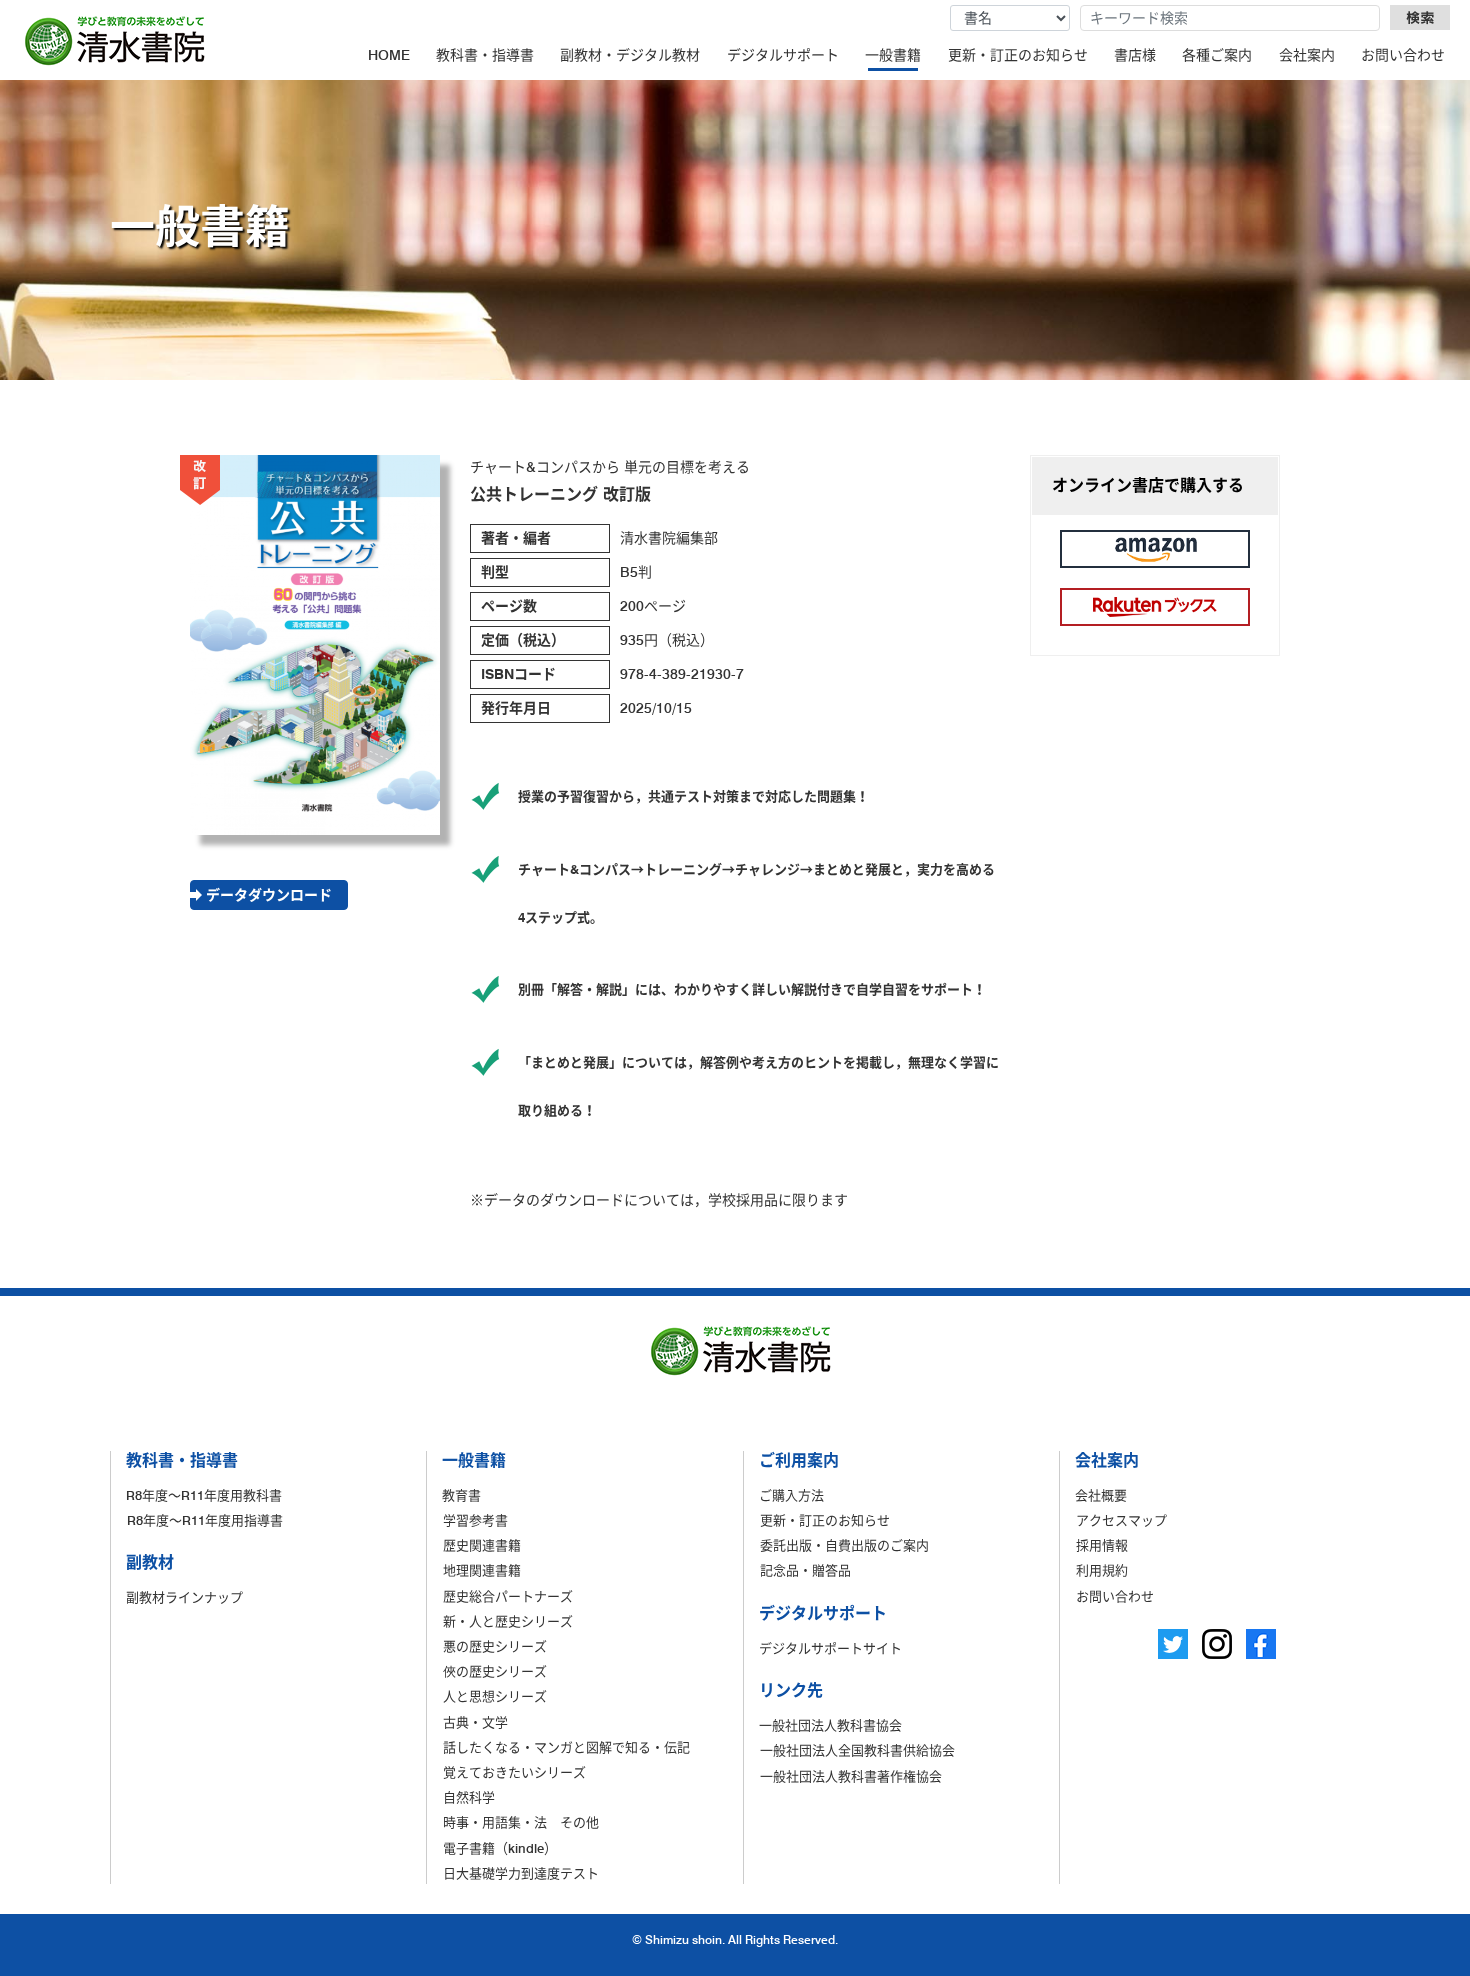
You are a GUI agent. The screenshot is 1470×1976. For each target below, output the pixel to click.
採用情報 (1102, 1545)
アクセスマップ (1121, 1520)
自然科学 (469, 1797)
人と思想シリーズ (495, 1696)
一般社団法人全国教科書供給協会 (857, 1750)
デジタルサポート (783, 55)
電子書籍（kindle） (500, 1848)
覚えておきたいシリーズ (514, 1772)
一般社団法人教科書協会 (830, 1725)
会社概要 (1101, 1495)
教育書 (461, 1495)
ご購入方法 (791, 1495)
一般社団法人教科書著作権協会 (851, 1776)
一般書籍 (893, 55)
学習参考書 (475, 1520)
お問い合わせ (1403, 55)
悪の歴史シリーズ (495, 1646)
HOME (389, 55)
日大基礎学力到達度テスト (521, 1873)
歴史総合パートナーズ (508, 1596)
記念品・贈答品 (805, 1570)
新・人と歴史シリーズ (508, 1621)
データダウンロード (269, 895)
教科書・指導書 (485, 55)
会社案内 (1307, 55)
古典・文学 (475, 1722)
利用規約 (1102, 1570)
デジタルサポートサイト (830, 1648)
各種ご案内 (1217, 55)
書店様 (1135, 55)
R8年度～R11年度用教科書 (204, 1495)
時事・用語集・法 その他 (521, 1822)
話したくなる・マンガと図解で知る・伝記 (566, 1747)
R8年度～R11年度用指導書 (205, 1520)
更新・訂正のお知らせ (1018, 55)
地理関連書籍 (482, 1570)
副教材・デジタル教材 (630, 55)
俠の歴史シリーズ (495, 1671)
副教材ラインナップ (184, 1597)
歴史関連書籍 (482, 1545)
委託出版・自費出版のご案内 (844, 1545)
